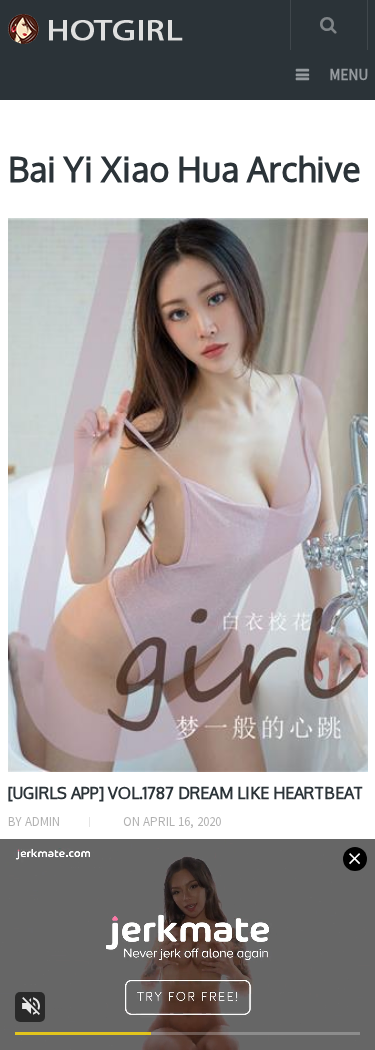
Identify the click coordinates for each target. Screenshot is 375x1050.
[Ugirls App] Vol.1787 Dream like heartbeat (185, 793)
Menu (348, 74)
